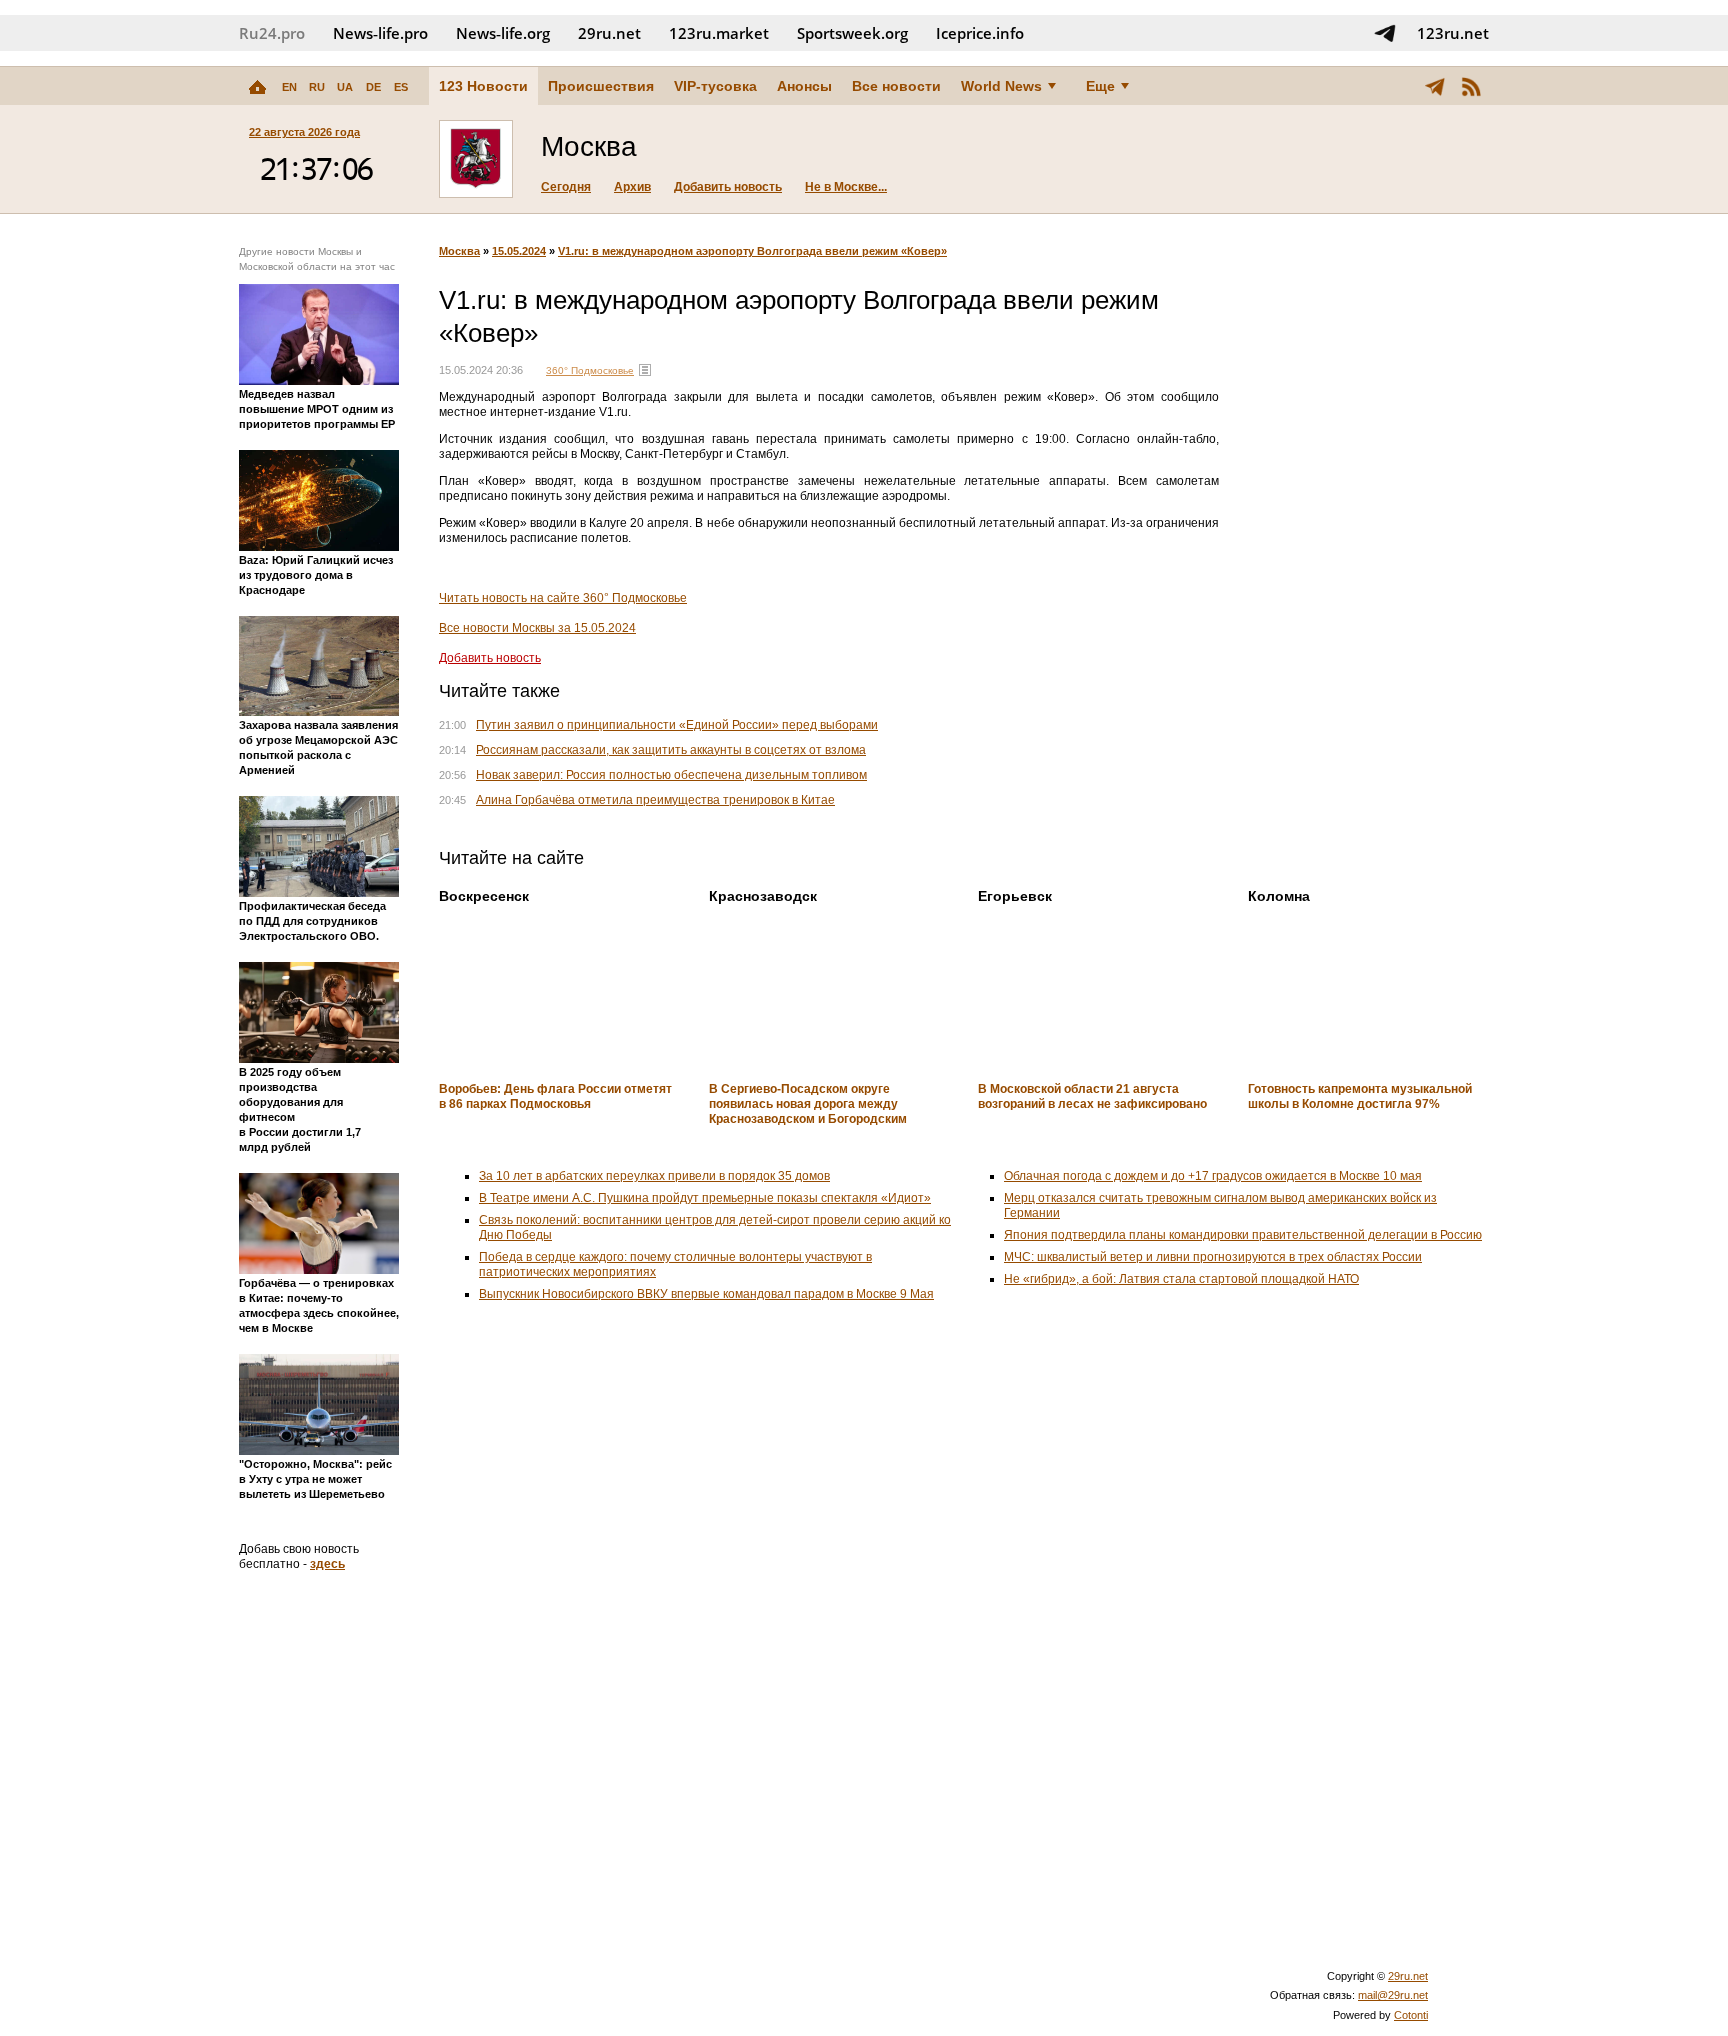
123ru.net (1453, 33)
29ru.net (609, 33)
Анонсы (804, 86)
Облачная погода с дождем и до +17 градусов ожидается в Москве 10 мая (1213, 1176)
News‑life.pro (380, 33)
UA (345, 87)
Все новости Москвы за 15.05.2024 (537, 628)
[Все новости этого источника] (645, 370)
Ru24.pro (272, 33)
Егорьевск (1015, 896)
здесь (327, 1564)
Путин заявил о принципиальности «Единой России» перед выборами (677, 725)
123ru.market (719, 33)
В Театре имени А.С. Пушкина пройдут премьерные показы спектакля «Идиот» (705, 1198)
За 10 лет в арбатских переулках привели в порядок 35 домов (654, 1176)
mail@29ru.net (1393, 1995)
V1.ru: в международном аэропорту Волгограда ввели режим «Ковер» (752, 251)
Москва (459, 251)
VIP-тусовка (715, 86)
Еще (1100, 86)
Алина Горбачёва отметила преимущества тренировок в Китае (655, 800)
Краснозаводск (763, 896)
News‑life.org (503, 33)
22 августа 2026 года (304, 132)
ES (401, 87)
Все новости (896, 86)
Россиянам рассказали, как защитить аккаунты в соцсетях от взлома (671, 750)
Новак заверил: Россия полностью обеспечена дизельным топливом (671, 775)
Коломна (1279, 896)
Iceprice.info (980, 33)
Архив (632, 187)
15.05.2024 (519, 251)
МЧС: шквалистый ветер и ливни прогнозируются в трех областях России (1213, 1257)
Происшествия (601, 86)
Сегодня (566, 187)
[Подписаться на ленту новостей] (1471, 86)
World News (1001, 86)
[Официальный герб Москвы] (476, 159)
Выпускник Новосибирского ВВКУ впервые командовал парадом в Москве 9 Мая (706, 1294)
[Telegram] (1435, 86)
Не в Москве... (846, 187)
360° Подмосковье (590, 370)
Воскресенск (484, 896)
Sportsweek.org (852, 33)
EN (289, 87)
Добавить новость (728, 187)
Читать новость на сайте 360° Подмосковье (563, 598)
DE (373, 87)
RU (317, 87)
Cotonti (1411, 2015)
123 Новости (483, 86)
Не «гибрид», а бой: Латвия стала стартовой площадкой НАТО (1181, 1279)
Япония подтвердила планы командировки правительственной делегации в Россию (1243, 1235)
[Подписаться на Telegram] (1385, 33)
